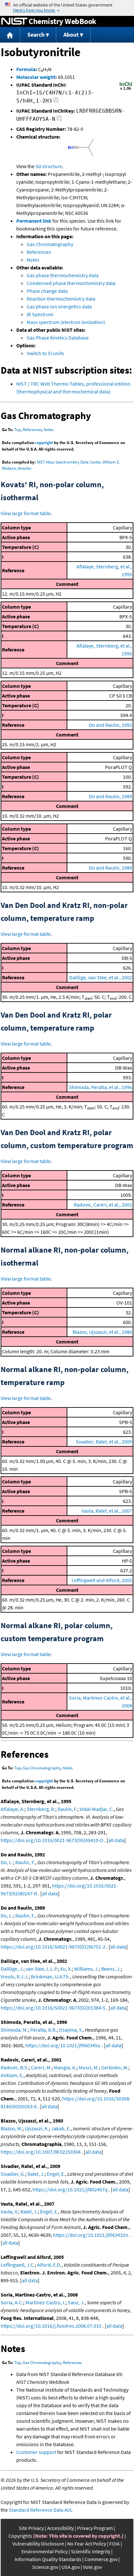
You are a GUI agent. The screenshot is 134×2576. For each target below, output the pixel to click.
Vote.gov (92, 2567)
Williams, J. (87, 1969)
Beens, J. (111, 1969)
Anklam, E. (12, 2075)
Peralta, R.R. (43, 2030)
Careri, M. (41, 2067)
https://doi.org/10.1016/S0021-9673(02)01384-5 (53, 2008)
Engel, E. (56, 2174)
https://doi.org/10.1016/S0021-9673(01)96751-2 (53, 1947)
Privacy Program (95, 2528)
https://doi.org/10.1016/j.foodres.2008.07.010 (51, 2326)
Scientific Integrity (91, 2551)
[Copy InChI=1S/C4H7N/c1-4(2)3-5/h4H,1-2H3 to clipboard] (56, 102)
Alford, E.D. (49, 2265)
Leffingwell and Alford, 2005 (102, 1580)
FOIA (114, 2544)
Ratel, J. (36, 2174)
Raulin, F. (67, 1809)
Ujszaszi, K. (37, 2128)
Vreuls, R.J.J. (15, 1976)
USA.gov (71, 2567)
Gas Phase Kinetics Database (58, 338)
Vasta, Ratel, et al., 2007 (107, 1511)
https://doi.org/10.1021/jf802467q (70, 2189)
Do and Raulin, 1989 (110, 796)
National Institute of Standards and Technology (14, 21)
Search (36, 35)
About (71, 35)
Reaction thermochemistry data (61, 299)
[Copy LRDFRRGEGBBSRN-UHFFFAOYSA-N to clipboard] (59, 120)
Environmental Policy (45, 2551)
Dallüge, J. (12, 1969)
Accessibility (60, 2528)
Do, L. (7, 1862)
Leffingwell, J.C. (18, 2265)
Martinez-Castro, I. (45, 2302)
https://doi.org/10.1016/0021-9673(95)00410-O (52, 1840)
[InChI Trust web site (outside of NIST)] (126, 89)
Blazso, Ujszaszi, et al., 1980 (102, 1332)
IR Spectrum (40, 314)
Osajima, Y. (71, 2030)
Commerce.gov (101, 2559)
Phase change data (47, 291)
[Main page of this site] (10, 35)
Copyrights (20, 2536)
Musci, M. (89, 2067)
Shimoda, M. (14, 2030)
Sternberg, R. (41, 1809)
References (39, 252)
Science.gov (45, 2567)
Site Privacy (31, 2528)
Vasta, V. (9, 2211)
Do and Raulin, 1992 (110, 725)
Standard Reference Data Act (40, 2510)
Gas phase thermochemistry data (63, 275)
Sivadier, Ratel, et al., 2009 (104, 1442)
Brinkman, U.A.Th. (50, 1976)
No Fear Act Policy (87, 2544)
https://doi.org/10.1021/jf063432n (91, 2235)
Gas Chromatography (50, 244)
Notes (33, 260)
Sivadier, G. (13, 2174)
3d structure (49, 166)
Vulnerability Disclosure (38, 2544)
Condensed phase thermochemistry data (71, 283)
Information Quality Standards (48, 2559)
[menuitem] (10, 35)
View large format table (26, 513)
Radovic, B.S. (15, 2067)
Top (18, 430)
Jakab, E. (61, 2128)
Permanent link (34, 221)
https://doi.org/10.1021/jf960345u (63, 2045)
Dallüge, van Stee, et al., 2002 (101, 977)
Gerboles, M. (115, 2067)
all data (116, 1840)
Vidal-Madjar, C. (97, 1809)
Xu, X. (66, 1969)
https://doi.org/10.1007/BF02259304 (41, 2152)
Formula (26, 69)
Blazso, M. (12, 2128)
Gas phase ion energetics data (59, 306)
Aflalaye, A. (13, 1809)
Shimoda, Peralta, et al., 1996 (100, 1087)
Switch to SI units (45, 353)
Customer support (36, 2452)
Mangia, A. (65, 2067)
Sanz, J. (76, 2302)
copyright (44, 443)
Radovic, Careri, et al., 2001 (103, 1205)
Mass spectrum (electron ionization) (66, 322)
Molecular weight (36, 77)
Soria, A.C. (12, 2302)
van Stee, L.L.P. (42, 1969)
